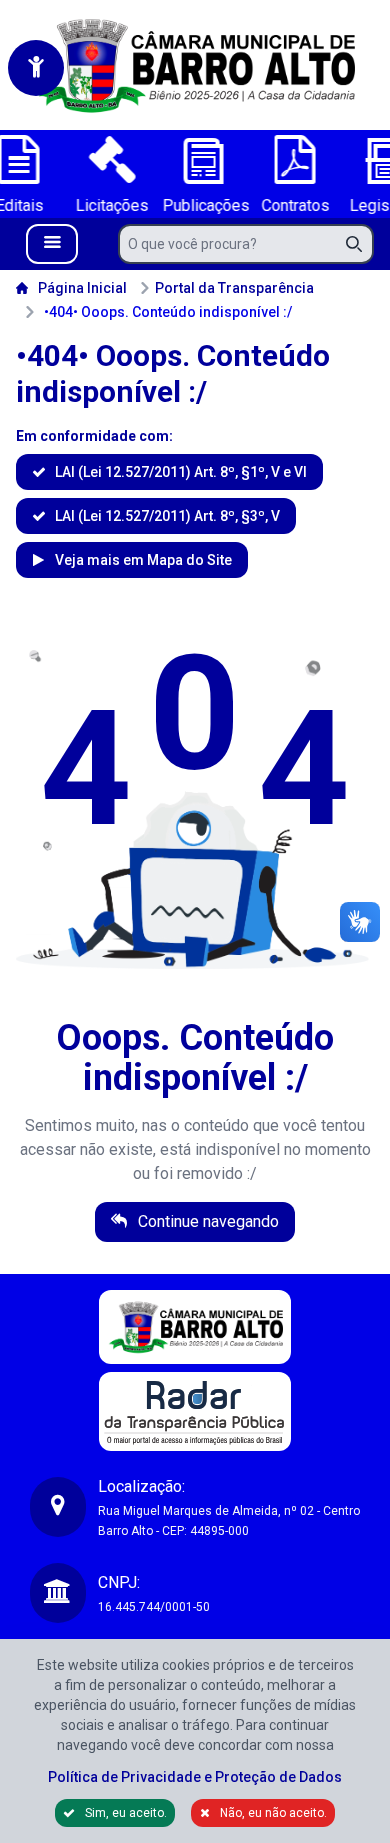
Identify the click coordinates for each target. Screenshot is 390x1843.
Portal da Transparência (234, 288)
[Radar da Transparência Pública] (195, 1411)
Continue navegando (206, 1221)
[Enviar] (360, 244)
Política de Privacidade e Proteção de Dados (195, 1777)
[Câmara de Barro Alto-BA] (195, 65)
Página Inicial (82, 288)
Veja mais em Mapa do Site (142, 560)
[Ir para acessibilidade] (36, 68)
